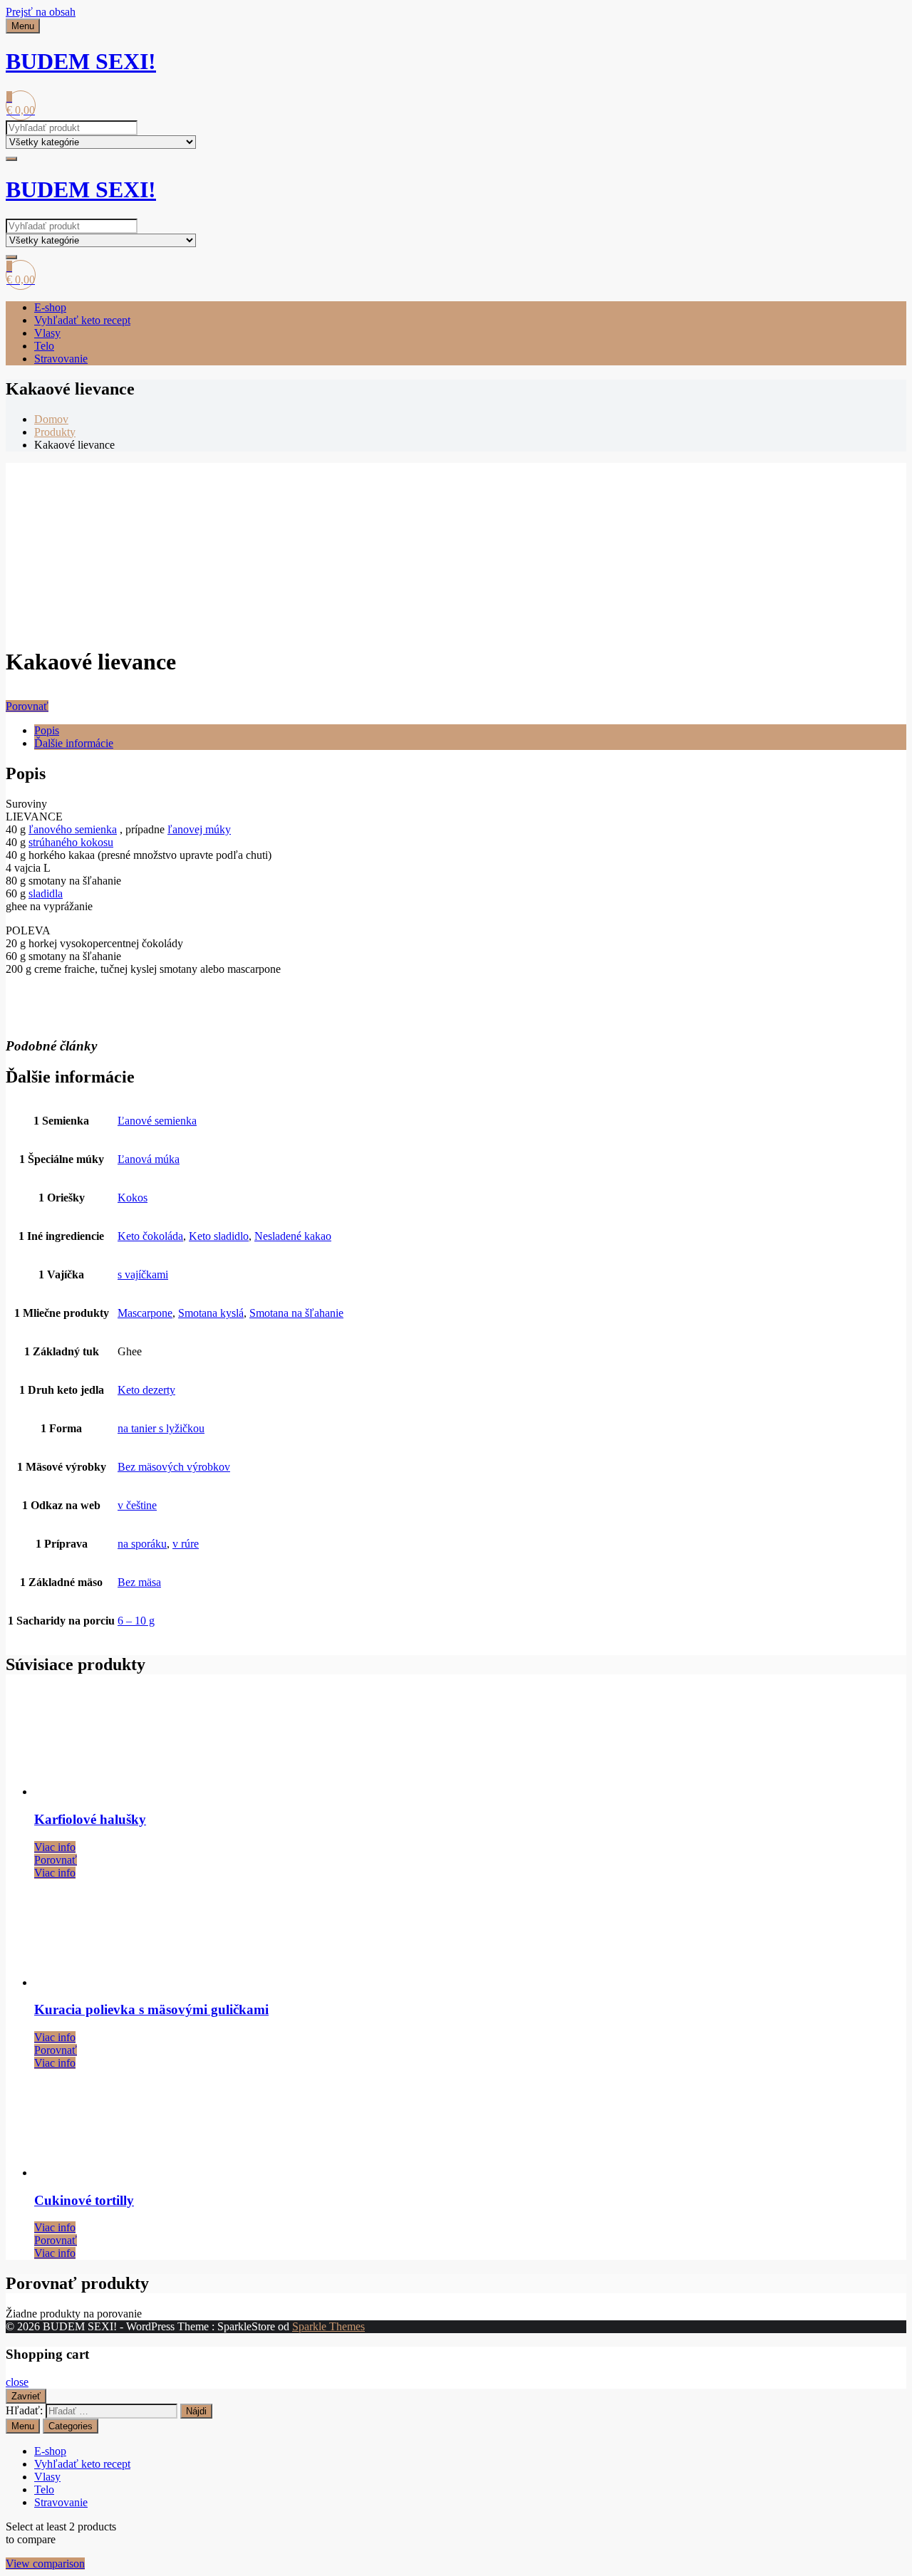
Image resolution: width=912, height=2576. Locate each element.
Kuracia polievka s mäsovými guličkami (151, 2009)
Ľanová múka (149, 1159)
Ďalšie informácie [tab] (74, 743)
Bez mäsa (139, 1582)
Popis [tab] (47, 730)
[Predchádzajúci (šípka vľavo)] (25, 1288)
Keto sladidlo (219, 1236)
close (17, 2382)
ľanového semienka (73, 829)
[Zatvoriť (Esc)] (896, 16)
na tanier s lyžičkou (161, 1428)
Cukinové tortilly (84, 2200)
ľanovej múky (199, 829)
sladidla (46, 893)
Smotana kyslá (211, 1313)
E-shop (50, 307)
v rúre (186, 1544)
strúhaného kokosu (71, 842)
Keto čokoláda (150, 1236)
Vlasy (47, 333)
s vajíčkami (143, 1274)
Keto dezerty (146, 1390)
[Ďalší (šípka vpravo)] (887, 1288)
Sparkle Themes (328, 2326)
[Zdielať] (865, 16)
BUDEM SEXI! (81, 61)
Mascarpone (145, 1313)
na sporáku (142, 1544)
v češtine (137, 1505)
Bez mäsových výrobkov (174, 1467)
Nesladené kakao (293, 1236)
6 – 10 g (136, 1621)
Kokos (133, 1198)
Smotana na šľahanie (296, 1313)
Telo (44, 346)
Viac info (55, 1847)
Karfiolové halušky (90, 1819)
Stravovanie (61, 359)
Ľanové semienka (157, 1121)
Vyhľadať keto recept (82, 320)
